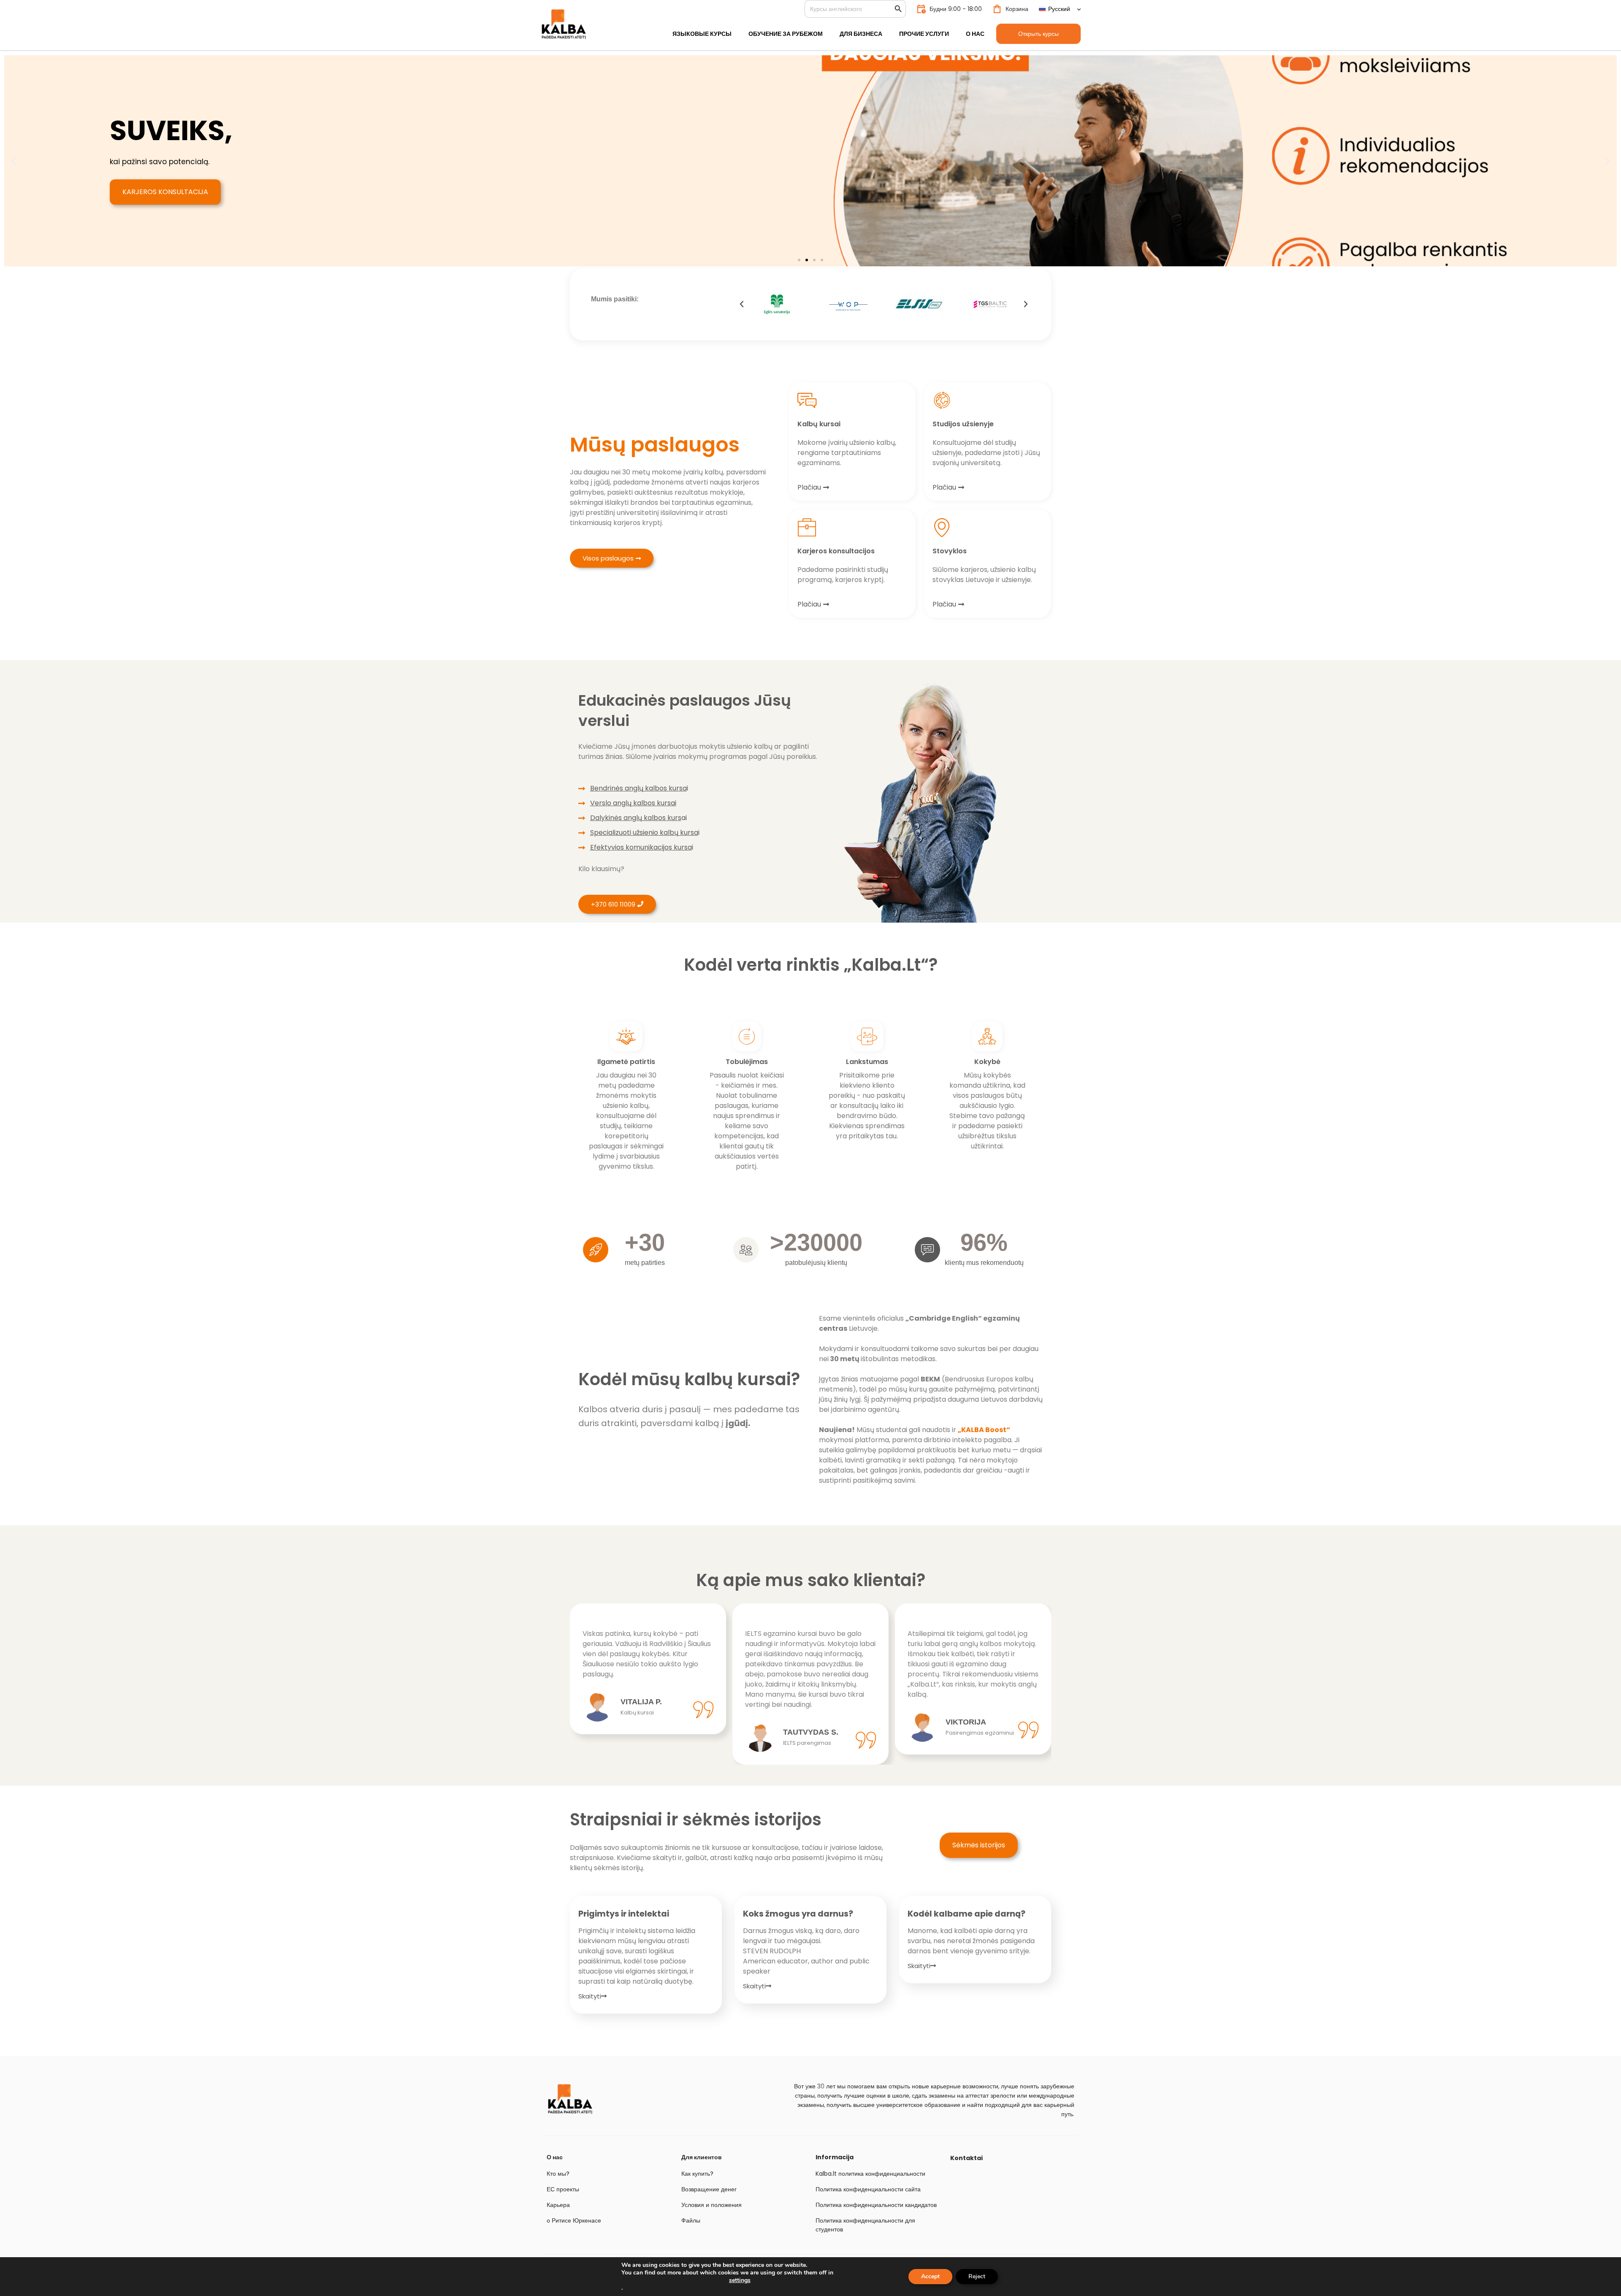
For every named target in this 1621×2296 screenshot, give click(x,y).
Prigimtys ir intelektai (624, 1914)
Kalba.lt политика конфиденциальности (870, 2174)
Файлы (691, 2220)
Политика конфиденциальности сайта (868, 2189)
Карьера (558, 2205)
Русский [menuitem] (1059, 9)
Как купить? (697, 2174)
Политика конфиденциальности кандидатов (876, 2205)
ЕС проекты (563, 2189)
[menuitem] (1060, 9)
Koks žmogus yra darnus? (798, 1914)
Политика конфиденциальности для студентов (865, 2225)
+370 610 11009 (613, 904)
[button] (14, 161)
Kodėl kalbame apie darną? (966, 1914)
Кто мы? (558, 2174)
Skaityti (590, 1996)
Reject (977, 2276)
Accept (930, 2276)
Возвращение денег (709, 2189)
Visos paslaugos (608, 558)
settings (740, 2280)
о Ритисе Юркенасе (574, 2220)
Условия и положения (712, 2205)
